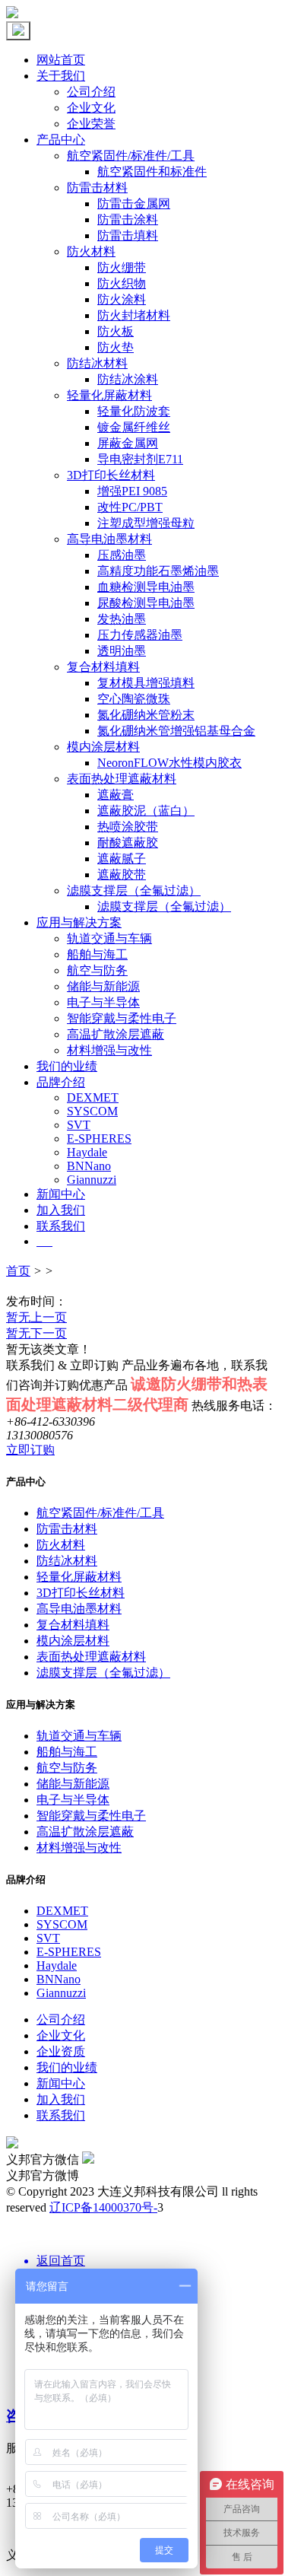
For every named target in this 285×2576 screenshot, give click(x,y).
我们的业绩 (67, 1066)
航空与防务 (97, 970)
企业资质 (61, 2051)
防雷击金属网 (134, 204)
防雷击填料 (128, 235)
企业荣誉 (91, 124)
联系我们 (61, 1226)
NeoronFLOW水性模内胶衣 (169, 763)
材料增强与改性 (109, 1050)
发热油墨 (122, 619)
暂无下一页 (36, 1333)
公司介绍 (91, 92)
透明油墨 (122, 651)
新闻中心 (61, 1194)
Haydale (87, 1152)
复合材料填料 (103, 667)
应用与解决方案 (79, 922)
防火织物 (122, 283)
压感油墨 (122, 555)
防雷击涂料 (128, 219)
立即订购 (30, 1450)
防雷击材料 (97, 188)
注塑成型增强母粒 (146, 523)
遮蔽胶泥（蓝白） (146, 811)
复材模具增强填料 (146, 683)
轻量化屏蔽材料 (109, 395)
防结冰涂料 (128, 379)
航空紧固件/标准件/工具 (131, 156)
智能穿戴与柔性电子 (122, 1018)
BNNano (89, 1166)
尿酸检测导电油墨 (146, 603)
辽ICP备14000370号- (103, 2207)
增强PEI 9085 (132, 491)
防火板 (116, 331)
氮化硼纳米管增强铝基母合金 (176, 731)
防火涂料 (122, 299)
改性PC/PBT (130, 507)
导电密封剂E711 (140, 459)
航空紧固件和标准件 (152, 172)
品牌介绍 (61, 1082)
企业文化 (91, 108)
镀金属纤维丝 (134, 427)
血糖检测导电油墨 (146, 587)
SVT (79, 1125)
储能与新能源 (103, 986)
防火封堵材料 (134, 315)
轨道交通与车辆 (109, 938)
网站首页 (61, 60)
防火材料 (91, 251)
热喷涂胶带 (128, 827)
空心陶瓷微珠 (134, 699)
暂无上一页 (36, 1317)
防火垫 (116, 347)
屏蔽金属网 (128, 443)
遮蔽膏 (116, 795)
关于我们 (61, 76)
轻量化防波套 (134, 411)
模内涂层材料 (103, 747)
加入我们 (61, 1210)
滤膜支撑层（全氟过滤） (134, 890)
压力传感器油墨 (140, 635)
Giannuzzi (92, 1180)
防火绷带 (122, 267)
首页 (18, 1271)
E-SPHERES (99, 1139)
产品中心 (61, 140)
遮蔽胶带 (122, 875)
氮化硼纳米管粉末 (146, 715)
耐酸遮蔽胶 (128, 843)
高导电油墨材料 (109, 539)
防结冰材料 (97, 363)
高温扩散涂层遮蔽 (116, 1034)
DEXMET (93, 1097)
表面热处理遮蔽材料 (122, 779)
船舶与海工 (97, 954)
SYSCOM (92, 1111)
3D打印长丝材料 (111, 475)
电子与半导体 (103, 1002)
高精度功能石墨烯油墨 (158, 571)
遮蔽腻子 (122, 859)
